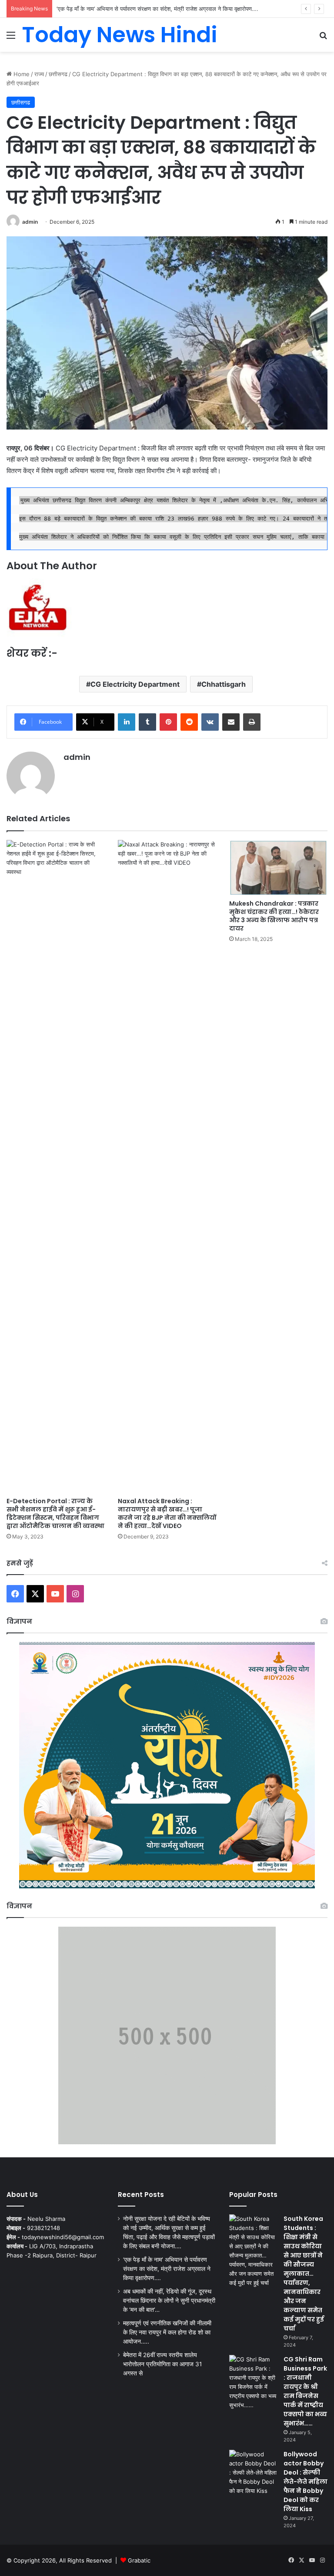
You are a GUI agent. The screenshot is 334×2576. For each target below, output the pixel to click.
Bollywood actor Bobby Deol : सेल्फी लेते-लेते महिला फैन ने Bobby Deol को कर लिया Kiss (306, 2482)
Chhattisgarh (224, 684)
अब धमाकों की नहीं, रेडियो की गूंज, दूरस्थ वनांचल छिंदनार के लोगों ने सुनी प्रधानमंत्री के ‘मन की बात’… (169, 2301)
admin (30, 222)
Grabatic (139, 2560)
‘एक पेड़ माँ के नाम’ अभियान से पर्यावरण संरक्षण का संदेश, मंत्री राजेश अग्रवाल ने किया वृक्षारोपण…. (157, 9)
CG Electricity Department (135, 684)
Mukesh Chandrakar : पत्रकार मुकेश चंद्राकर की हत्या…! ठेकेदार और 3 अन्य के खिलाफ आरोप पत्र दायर (274, 916)
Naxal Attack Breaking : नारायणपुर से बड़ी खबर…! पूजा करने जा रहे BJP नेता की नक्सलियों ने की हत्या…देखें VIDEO (167, 1513)
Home (21, 74)
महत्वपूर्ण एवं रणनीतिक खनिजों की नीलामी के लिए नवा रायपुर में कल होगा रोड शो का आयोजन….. (167, 2332)
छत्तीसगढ (58, 74)
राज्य (39, 74)
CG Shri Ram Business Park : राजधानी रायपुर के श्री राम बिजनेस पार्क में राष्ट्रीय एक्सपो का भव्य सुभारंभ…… (305, 2391)
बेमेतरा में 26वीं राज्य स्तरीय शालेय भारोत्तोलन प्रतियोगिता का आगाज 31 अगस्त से (162, 2364)
